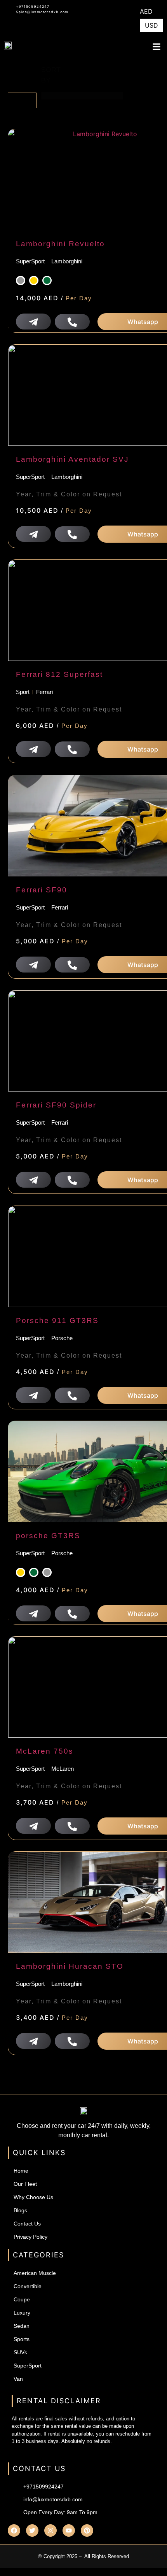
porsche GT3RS (48, 1536)
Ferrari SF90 (42, 890)
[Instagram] (50, 2530)
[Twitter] (32, 2530)
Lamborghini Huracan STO (70, 1966)
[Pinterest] (87, 2530)
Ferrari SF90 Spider (56, 1105)
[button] (157, 46)
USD (151, 25)
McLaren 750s (45, 1751)
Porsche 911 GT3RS (57, 1320)
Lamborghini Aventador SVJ (72, 459)
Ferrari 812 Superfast (59, 674)
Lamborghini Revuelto (60, 244)
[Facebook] (14, 2530)
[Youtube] (69, 2530)
